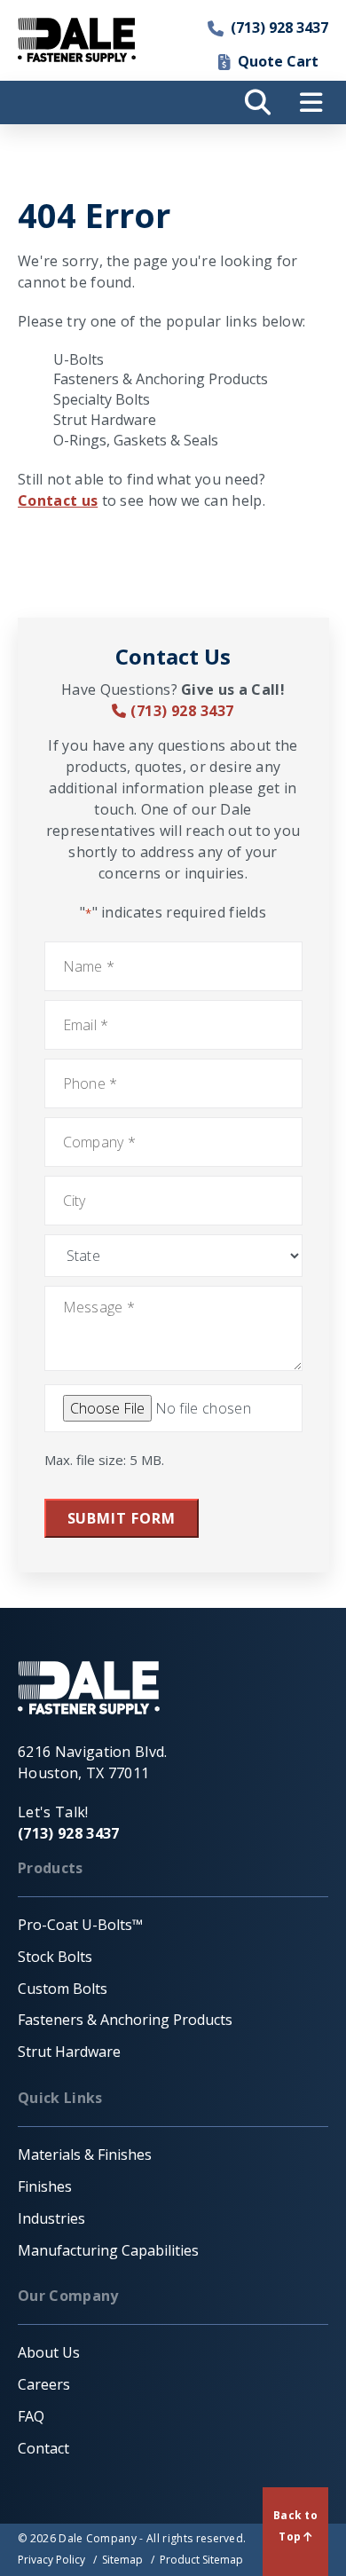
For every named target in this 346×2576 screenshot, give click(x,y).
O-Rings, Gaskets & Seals (136, 440)
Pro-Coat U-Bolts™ (80, 1925)
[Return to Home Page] (77, 40)
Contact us (58, 500)
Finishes (45, 2186)
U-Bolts (79, 359)
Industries (51, 2218)
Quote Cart (278, 61)
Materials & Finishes (85, 2155)
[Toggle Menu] (311, 102)
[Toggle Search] (257, 102)
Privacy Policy (51, 2560)
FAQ (31, 2416)
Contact (43, 2448)
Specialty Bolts (102, 399)
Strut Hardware (105, 420)
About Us (49, 2352)
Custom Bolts (63, 1989)
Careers (44, 2384)
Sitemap (122, 2560)
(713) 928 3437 (279, 28)
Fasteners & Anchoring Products (161, 379)
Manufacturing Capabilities (108, 2250)
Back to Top (295, 2526)
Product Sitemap (201, 2560)
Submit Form (122, 1518)
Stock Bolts (55, 1957)
